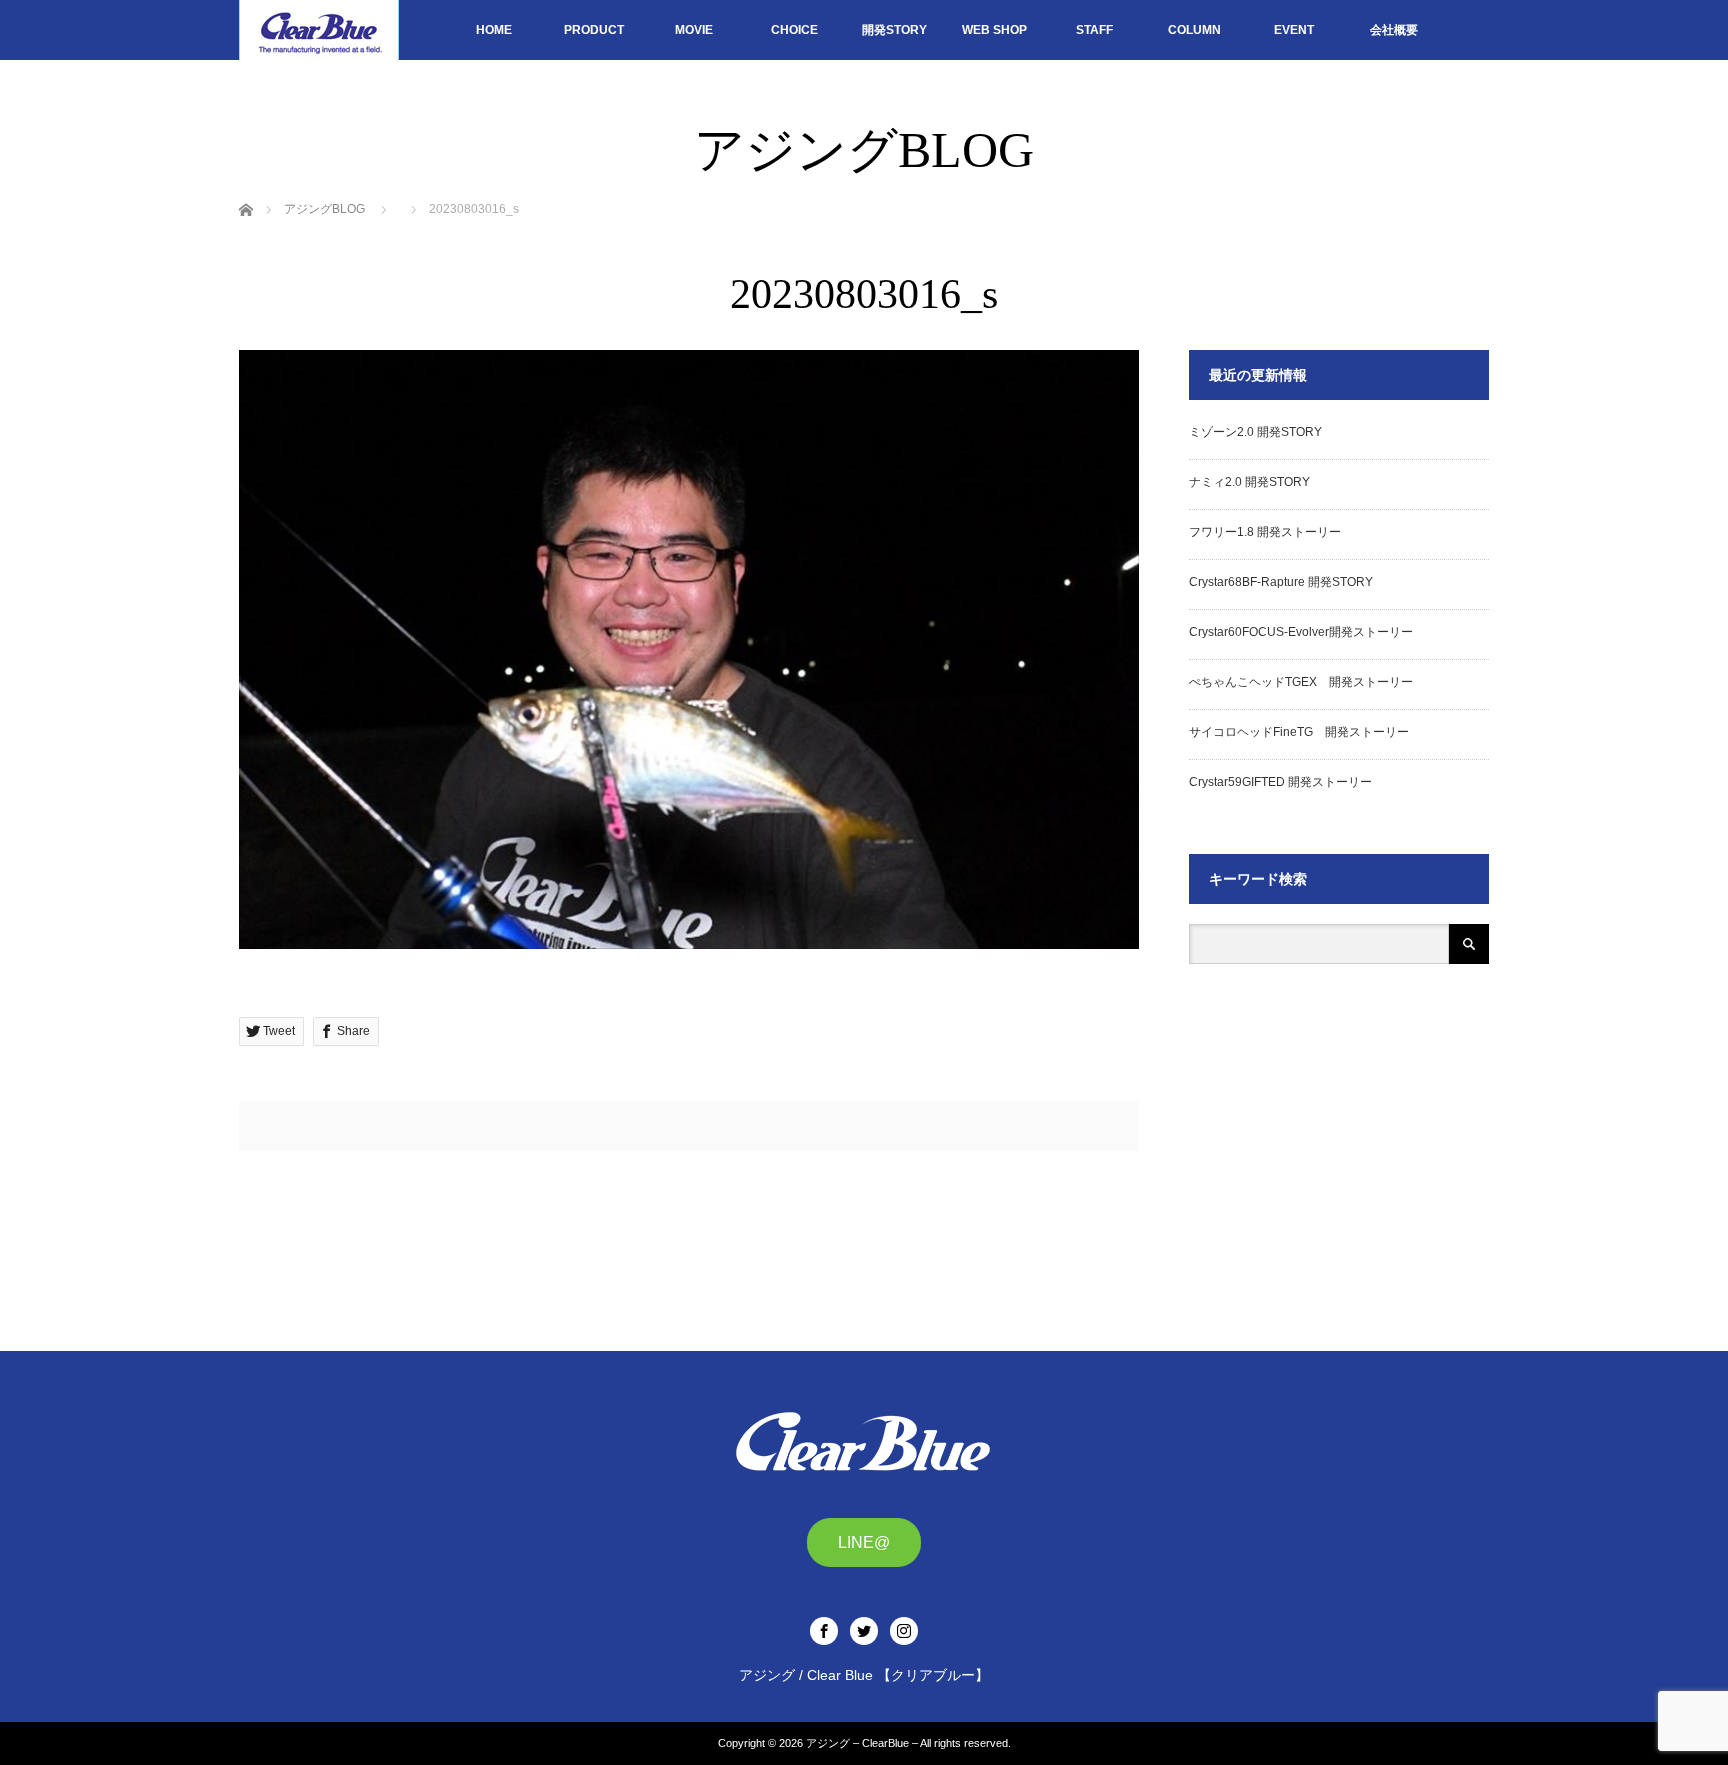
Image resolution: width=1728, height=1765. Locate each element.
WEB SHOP (994, 30)
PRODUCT (594, 30)
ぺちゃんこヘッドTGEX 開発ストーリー (1301, 682)
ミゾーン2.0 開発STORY (1255, 432)
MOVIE (694, 30)
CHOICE (794, 30)
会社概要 (1394, 30)
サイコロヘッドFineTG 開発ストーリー (1299, 732)
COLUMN (1194, 30)
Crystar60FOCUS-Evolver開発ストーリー (1301, 632)
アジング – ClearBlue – (862, 1743)
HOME (494, 30)
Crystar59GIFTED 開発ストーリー (1280, 782)
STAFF (1094, 30)
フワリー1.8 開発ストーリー (1265, 532)
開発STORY (894, 30)
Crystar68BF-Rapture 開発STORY (1281, 582)
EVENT (1294, 30)
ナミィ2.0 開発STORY (1249, 482)
